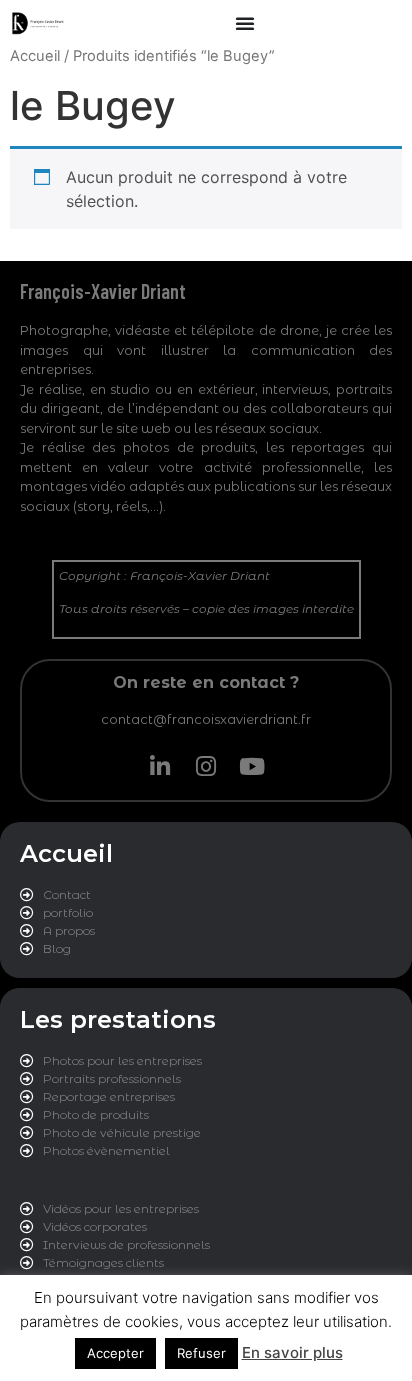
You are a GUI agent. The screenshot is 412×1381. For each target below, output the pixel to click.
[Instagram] (206, 767)
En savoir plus (292, 1352)
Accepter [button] (115, 1353)
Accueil (35, 56)
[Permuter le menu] (245, 23)
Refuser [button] (201, 1353)
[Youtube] (252, 767)
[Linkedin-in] (160, 767)
